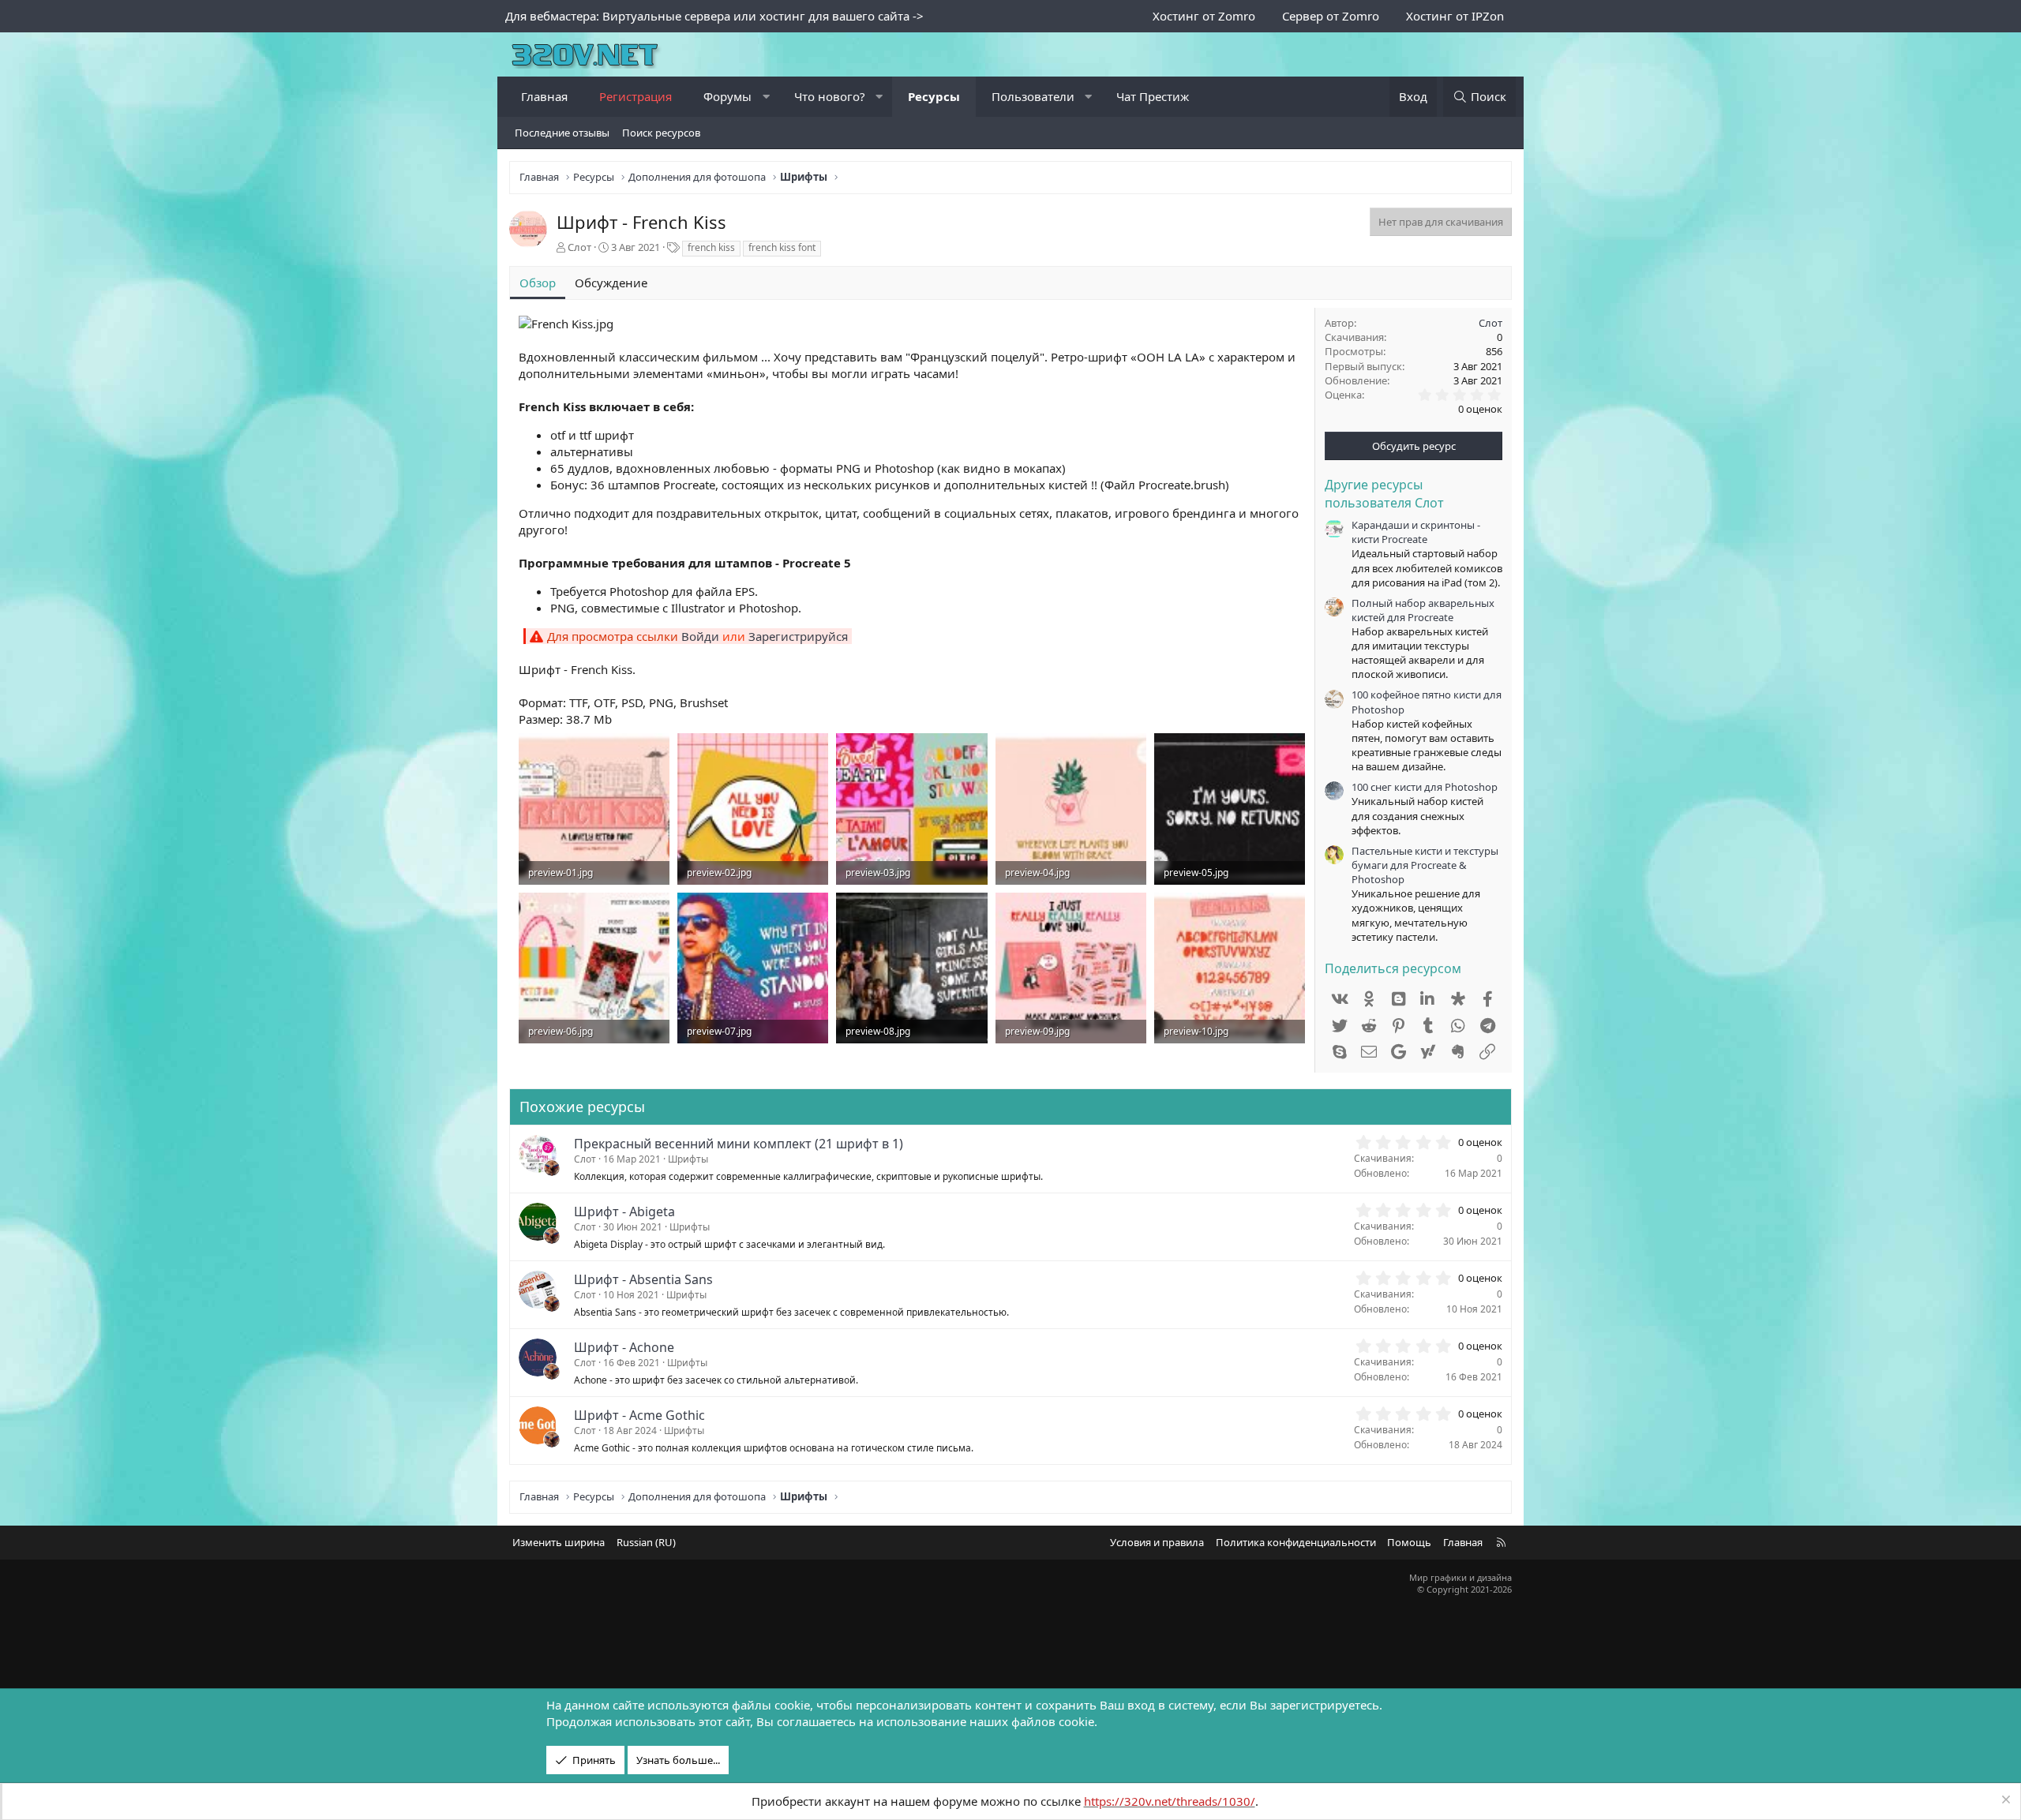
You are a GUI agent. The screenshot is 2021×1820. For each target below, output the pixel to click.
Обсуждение (611, 283)
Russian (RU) (646, 1542)
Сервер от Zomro (1331, 16)
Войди (700, 636)
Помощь (1409, 1542)
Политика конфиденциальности (1296, 1542)
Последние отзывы (562, 133)
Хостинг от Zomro (1204, 16)
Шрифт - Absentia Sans (643, 1279)
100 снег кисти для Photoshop (1425, 787)
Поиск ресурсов (661, 133)
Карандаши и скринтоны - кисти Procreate (1416, 532)
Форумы (727, 96)
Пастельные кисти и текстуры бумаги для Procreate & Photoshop (1425, 865)
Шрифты (688, 1159)
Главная (544, 96)
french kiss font (782, 247)
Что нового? (830, 96)
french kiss (711, 247)
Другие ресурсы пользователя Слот (1384, 493)
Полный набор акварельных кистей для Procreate (1423, 610)
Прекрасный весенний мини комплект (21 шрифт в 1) (739, 1144)
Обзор (538, 283)
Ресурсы (934, 96)
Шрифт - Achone (624, 1347)
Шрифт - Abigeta (624, 1211)
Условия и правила (1157, 1542)
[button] (766, 97)
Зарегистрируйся (798, 636)
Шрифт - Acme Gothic (639, 1415)
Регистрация (636, 96)
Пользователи (1033, 96)
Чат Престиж (1153, 96)
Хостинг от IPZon (1455, 16)
